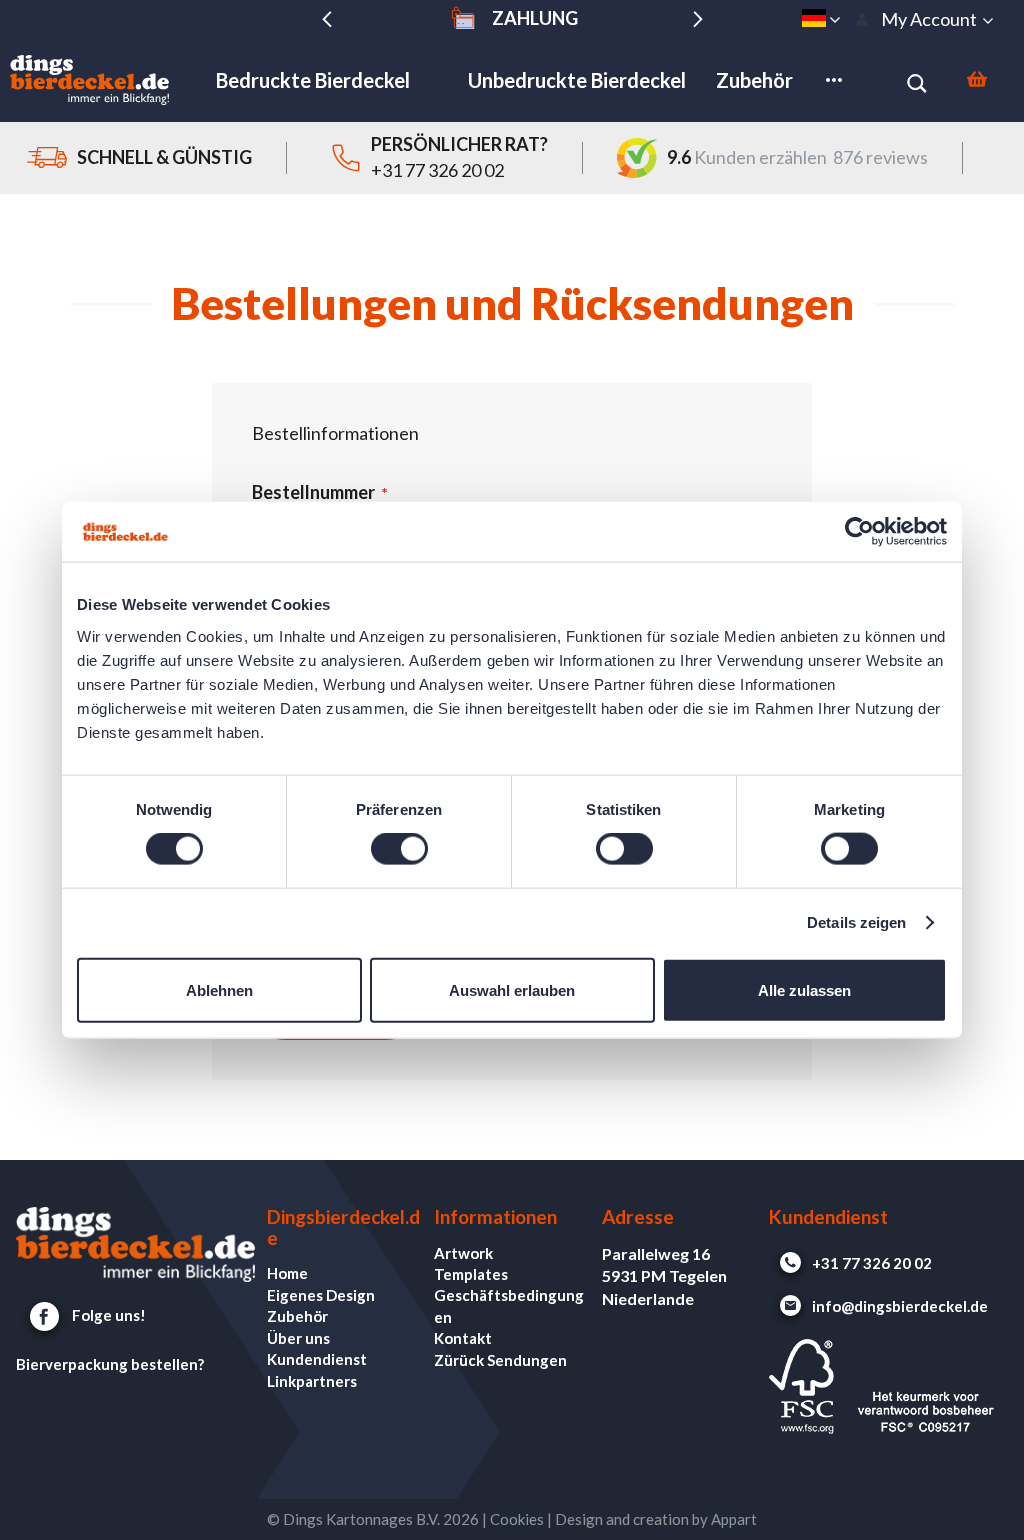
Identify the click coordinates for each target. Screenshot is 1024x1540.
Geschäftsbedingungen (509, 1305)
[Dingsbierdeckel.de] (90, 80)
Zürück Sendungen (500, 1360)
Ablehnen (219, 989)
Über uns (298, 1338)
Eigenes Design (321, 1295)
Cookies (517, 1519)
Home (287, 1273)
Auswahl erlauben (512, 989)
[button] (821, 18)
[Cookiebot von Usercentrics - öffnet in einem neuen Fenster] (859, 532)
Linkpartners (312, 1381)
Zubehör (297, 1316)
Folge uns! (109, 1315)
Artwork (463, 1253)
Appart (734, 1519)
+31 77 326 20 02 (437, 170)
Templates (471, 1274)
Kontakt (463, 1338)
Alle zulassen (804, 989)
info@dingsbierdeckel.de (900, 1306)
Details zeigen (856, 922)
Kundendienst (317, 1359)
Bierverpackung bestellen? (110, 1364)
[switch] (399, 853)
